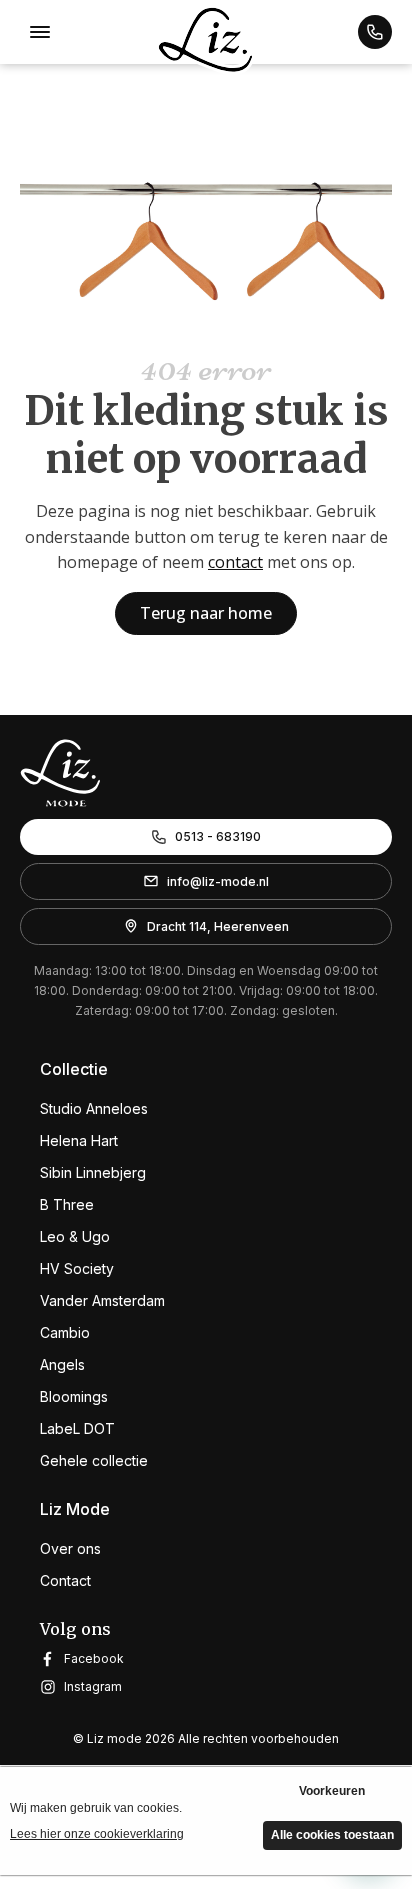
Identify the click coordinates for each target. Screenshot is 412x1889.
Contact (65, 1580)
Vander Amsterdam (102, 1300)
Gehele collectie (94, 1460)
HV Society (77, 1268)
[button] (375, 32)
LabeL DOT (77, 1428)
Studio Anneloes (94, 1108)
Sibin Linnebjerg (93, 1172)
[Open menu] (40, 32)
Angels (62, 1364)
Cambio (65, 1332)
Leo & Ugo (75, 1236)
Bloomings (74, 1396)
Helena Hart (79, 1140)
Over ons (70, 1548)
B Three (67, 1204)
